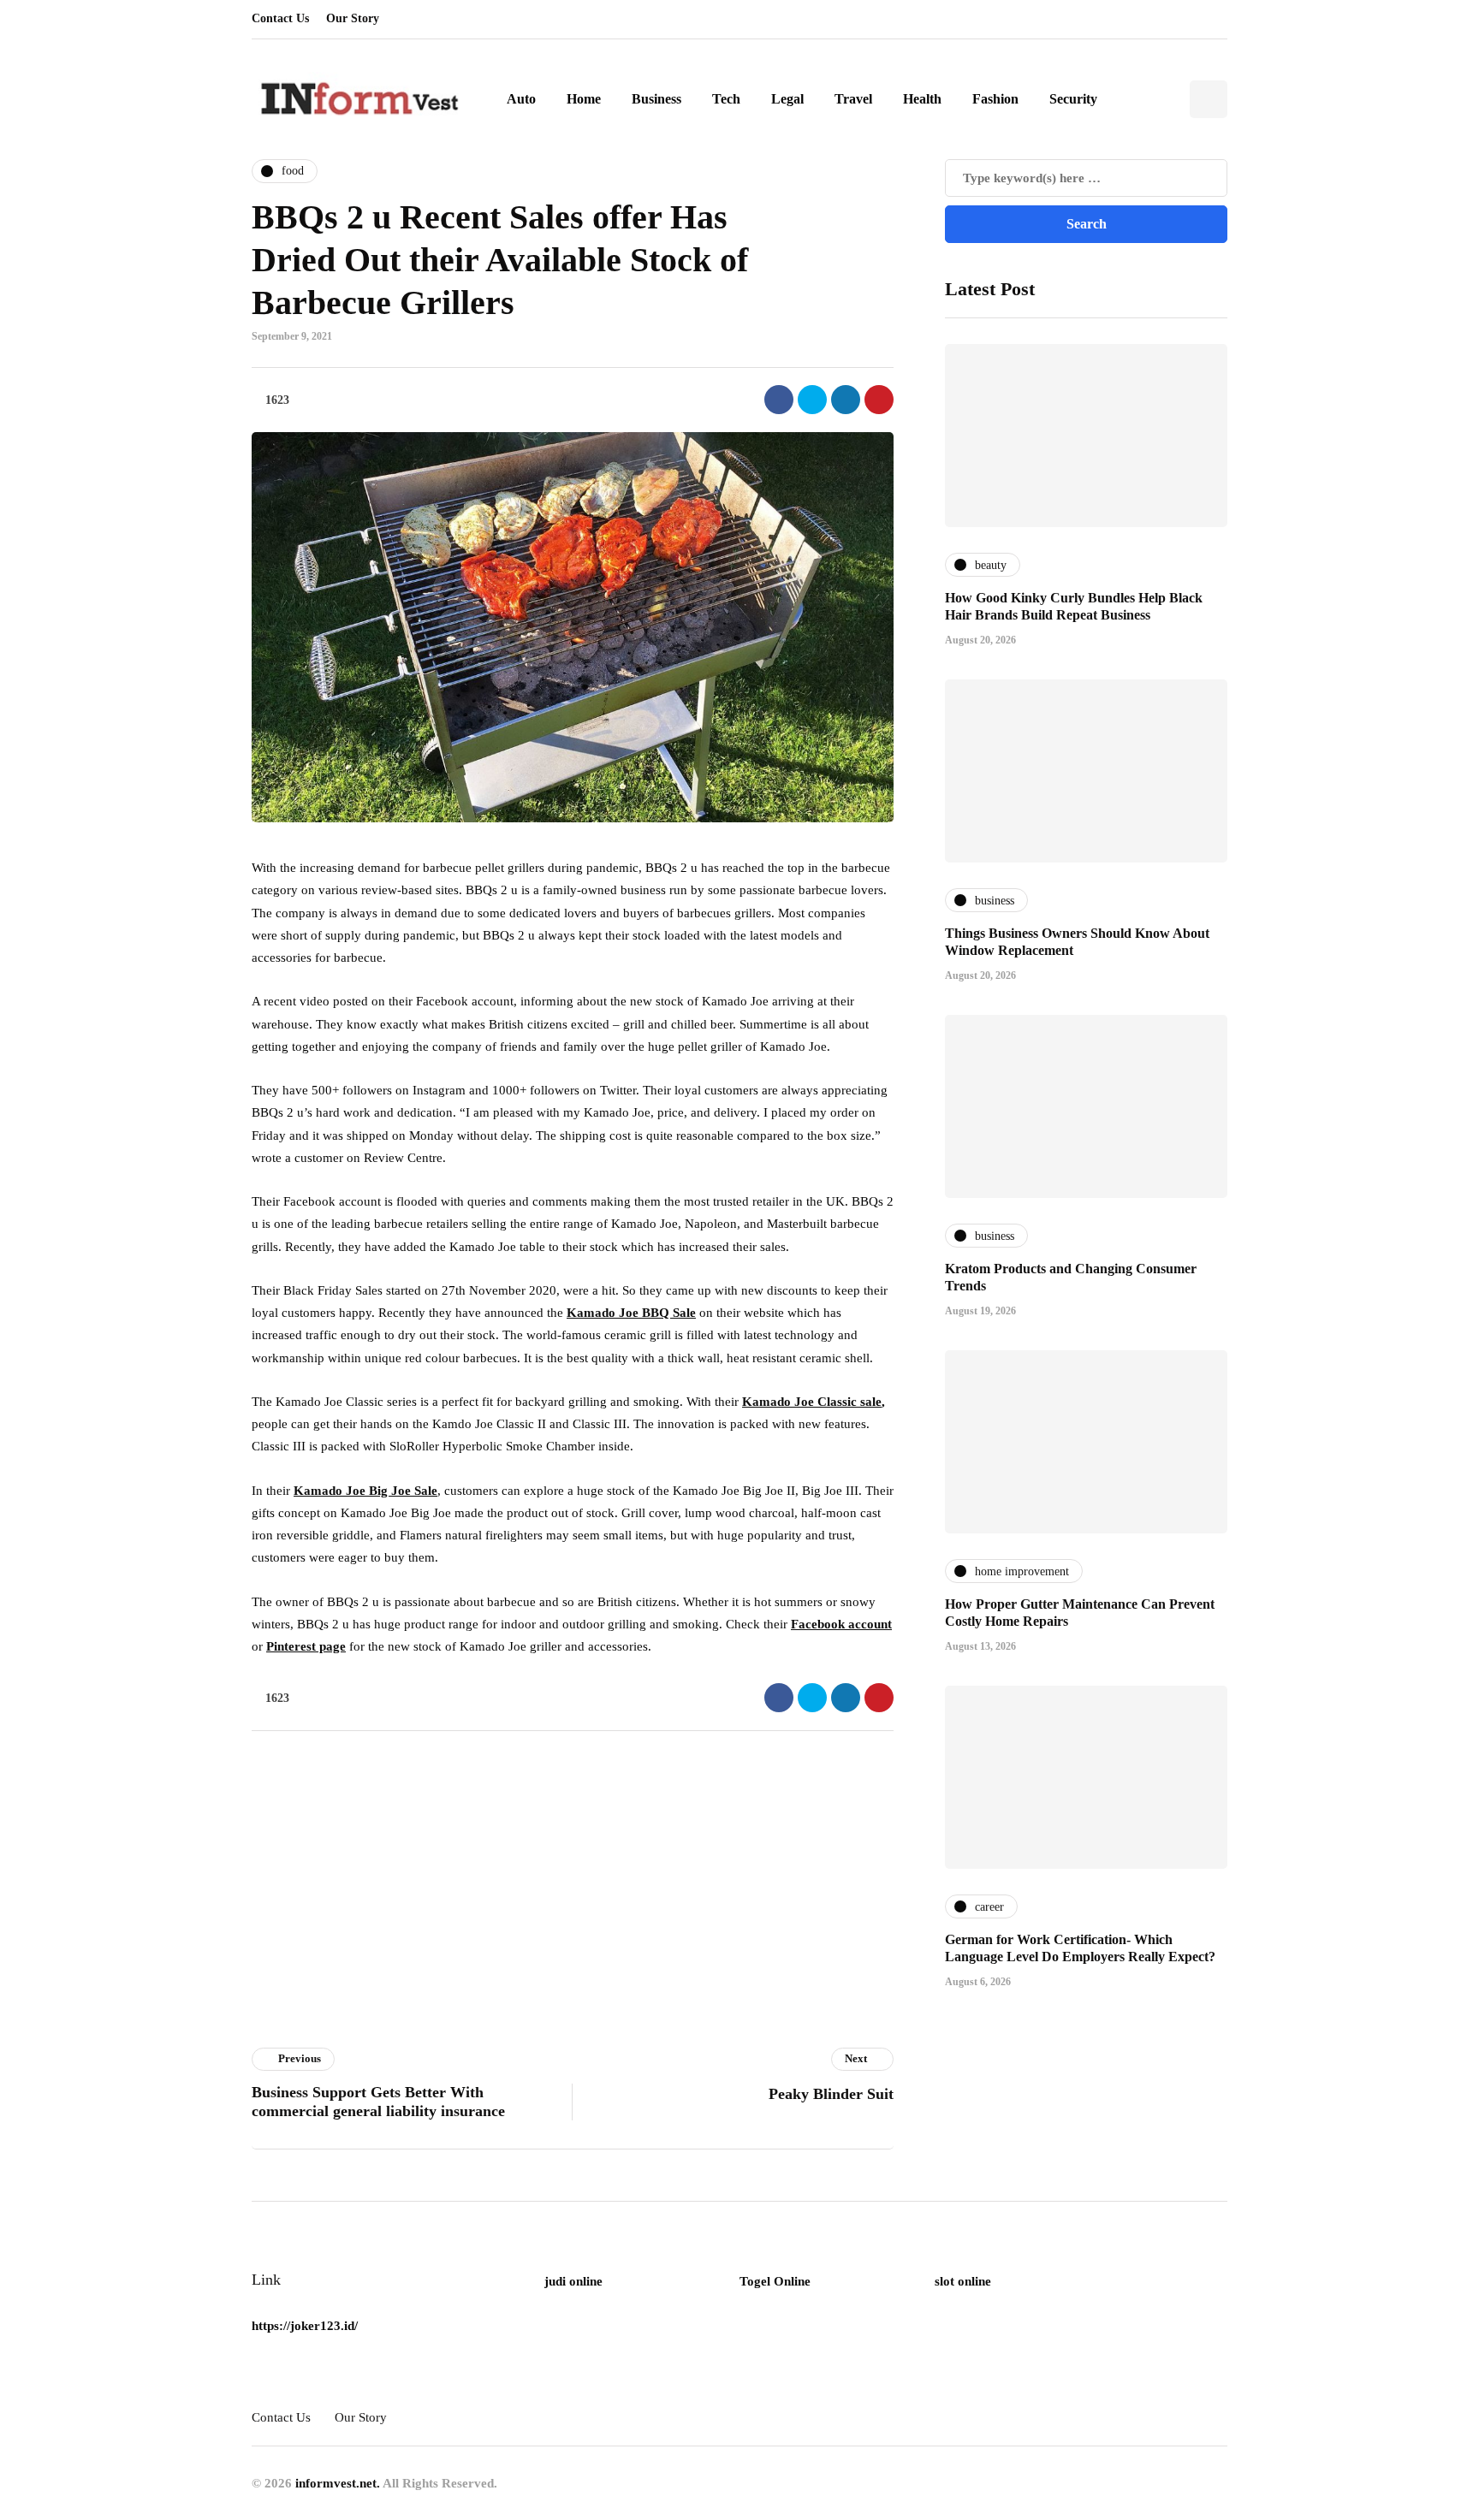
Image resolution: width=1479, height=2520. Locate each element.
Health (922, 99)
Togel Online (775, 2281)
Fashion (995, 99)
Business (656, 99)
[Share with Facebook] (779, 400)
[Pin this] (879, 400)
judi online (573, 2281)
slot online (963, 2281)
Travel (853, 99)
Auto (521, 99)
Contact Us (280, 18)
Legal (787, 99)
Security (1073, 99)
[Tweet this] (812, 400)
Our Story (353, 18)
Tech (726, 99)
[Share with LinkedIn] (846, 400)
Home (584, 99)
